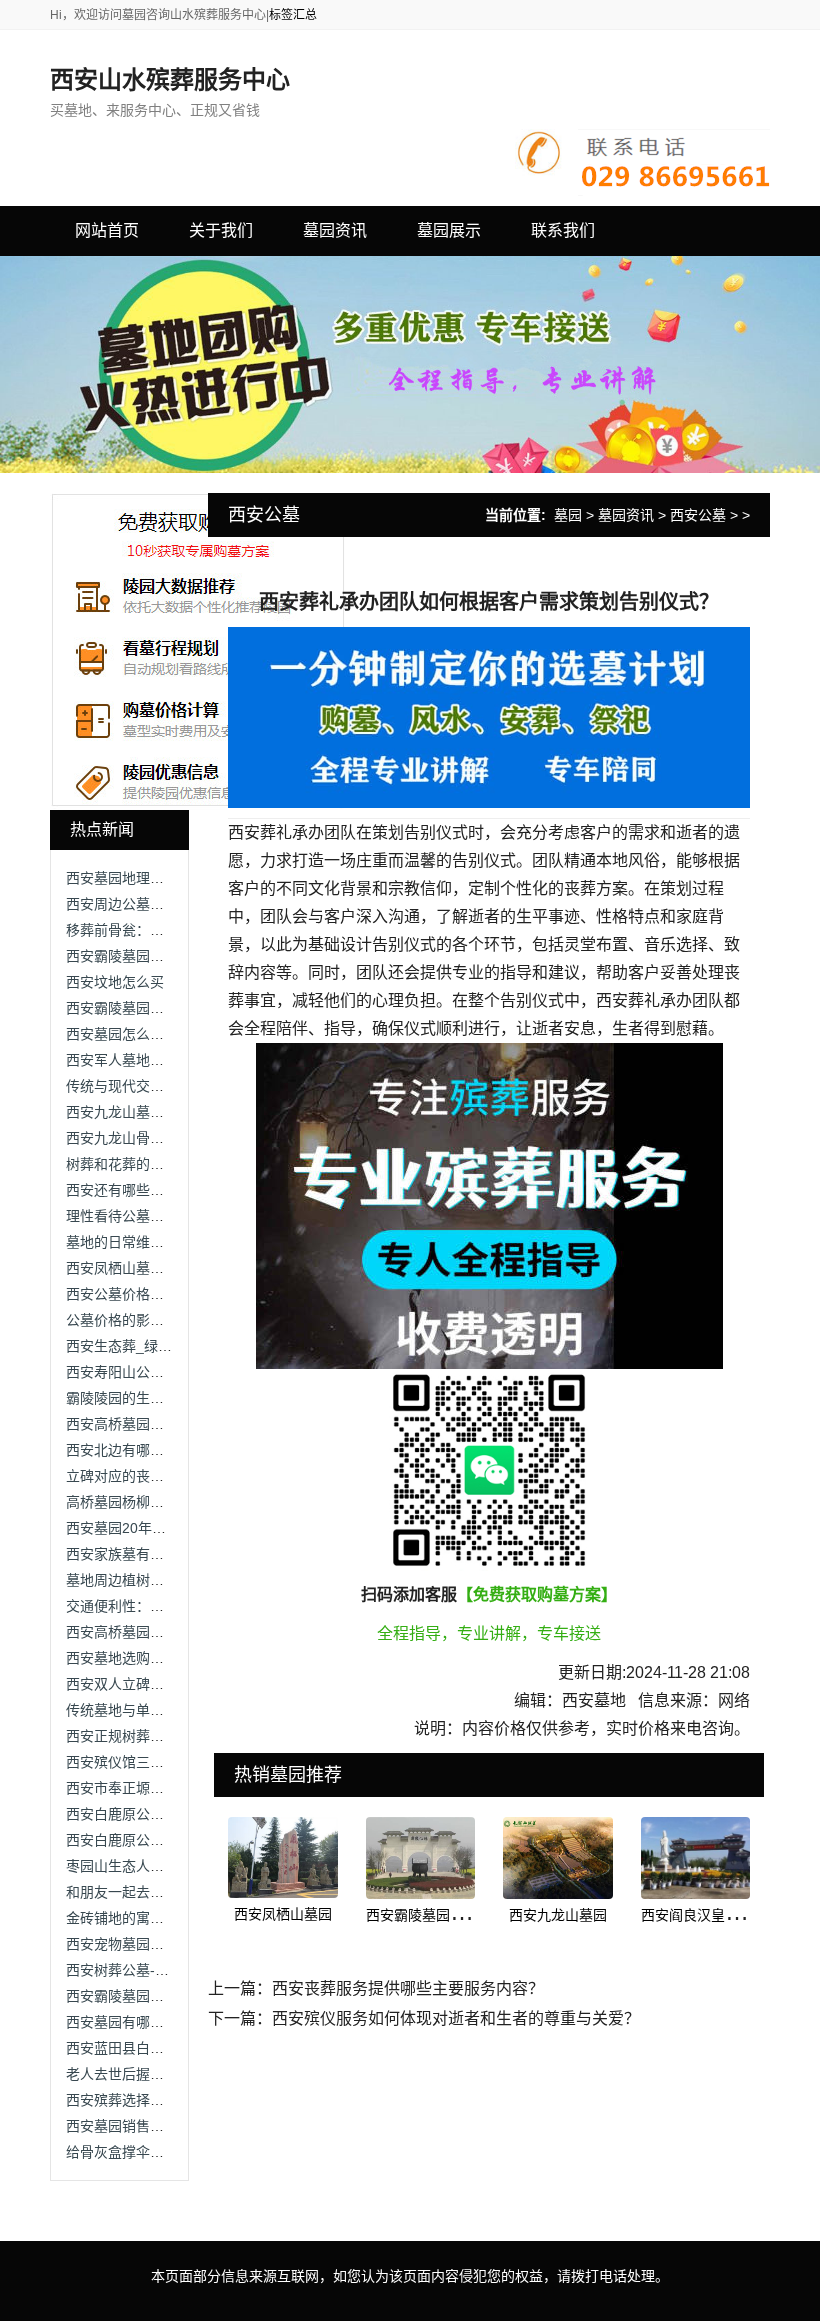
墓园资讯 (626, 515)
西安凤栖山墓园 (283, 1914)
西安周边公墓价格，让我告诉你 (164, 904)
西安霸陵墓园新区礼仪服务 (150, 1996)
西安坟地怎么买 (115, 982)
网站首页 (107, 230)
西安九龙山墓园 (558, 1915)
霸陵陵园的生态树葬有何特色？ (164, 1398)
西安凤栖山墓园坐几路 (136, 1268)
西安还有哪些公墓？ (129, 1190)
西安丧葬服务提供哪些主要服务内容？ (408, 1988)
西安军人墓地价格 (122, 1060)
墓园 (568, 515)
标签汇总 (293, 15)
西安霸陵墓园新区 (422, 1915)
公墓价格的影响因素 (129, 1320)
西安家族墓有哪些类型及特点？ (164, 1554)
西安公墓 (698, 515)
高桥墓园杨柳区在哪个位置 (150, 1502)
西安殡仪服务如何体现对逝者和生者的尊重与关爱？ (456, 2018)
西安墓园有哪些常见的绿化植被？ (171, 2022)
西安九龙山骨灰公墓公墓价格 (157, 1138)
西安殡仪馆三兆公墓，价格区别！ (171, 1762)
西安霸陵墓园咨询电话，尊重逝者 (171, 1008)
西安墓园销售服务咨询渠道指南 (164, 2126)
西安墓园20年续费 (123, 1528)
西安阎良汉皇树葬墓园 (711, 1915)
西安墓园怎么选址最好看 (143, 1034)
